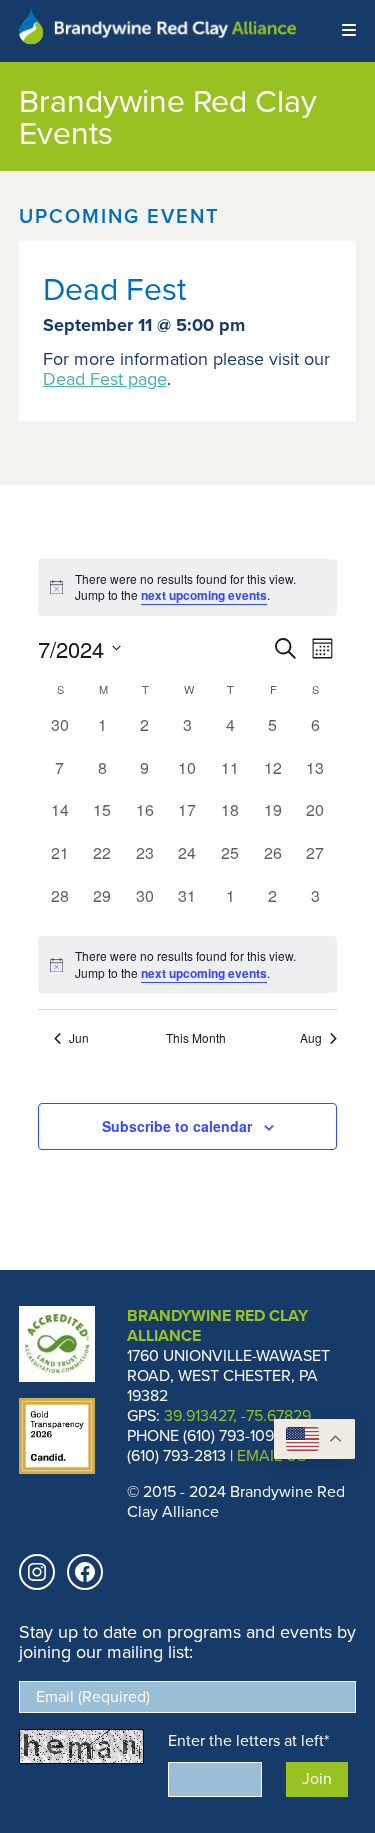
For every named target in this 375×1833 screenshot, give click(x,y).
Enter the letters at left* (248, 1740)
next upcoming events (204, 595)
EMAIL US (271, 1455)
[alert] (187, 964)
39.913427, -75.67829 (237, 1415)
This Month (196, 1038)
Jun (79, 1038)
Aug (311, 1038)
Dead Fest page (105, 379)
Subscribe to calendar (177, 1126)
